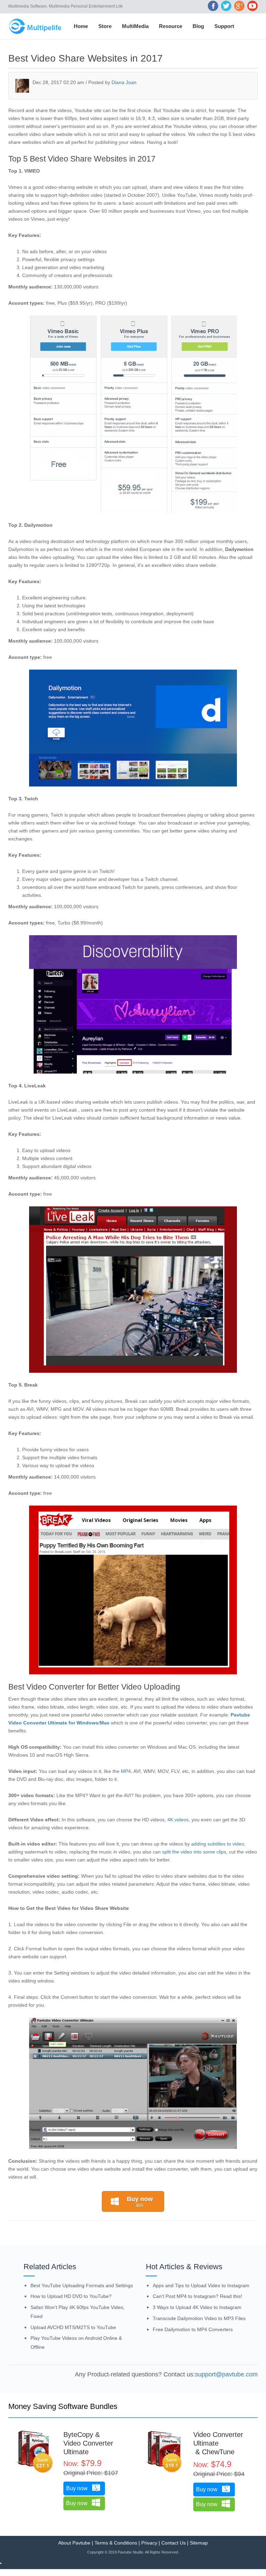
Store (105, 26)
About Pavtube (74, 2543)
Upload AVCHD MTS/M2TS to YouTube (73, 2327)
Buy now (140, 2202)
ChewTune (218, 2452)
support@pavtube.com (226, 2374)
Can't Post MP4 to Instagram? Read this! (197, 2296)
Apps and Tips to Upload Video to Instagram (201, 2285)
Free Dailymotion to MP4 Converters (193, 2329)
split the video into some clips (194, 1852)
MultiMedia (135, 26)
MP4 (126, 1771)
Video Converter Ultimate (88, 2448)
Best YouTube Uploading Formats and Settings (82, 2285)
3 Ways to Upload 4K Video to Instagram (197, 2307)
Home (81, 26)
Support (224, 26)
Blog (198, 26)
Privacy (149, 2543)
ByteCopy (78, 2435)
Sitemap (199, 2543)
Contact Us (174, 2543)
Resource (171, 26)
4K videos (178, 1820)
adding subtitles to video (218, 1844)
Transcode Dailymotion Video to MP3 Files (199, 2318)
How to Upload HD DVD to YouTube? (71, 2296)
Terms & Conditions (116, 2543)
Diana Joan (124, 82)
